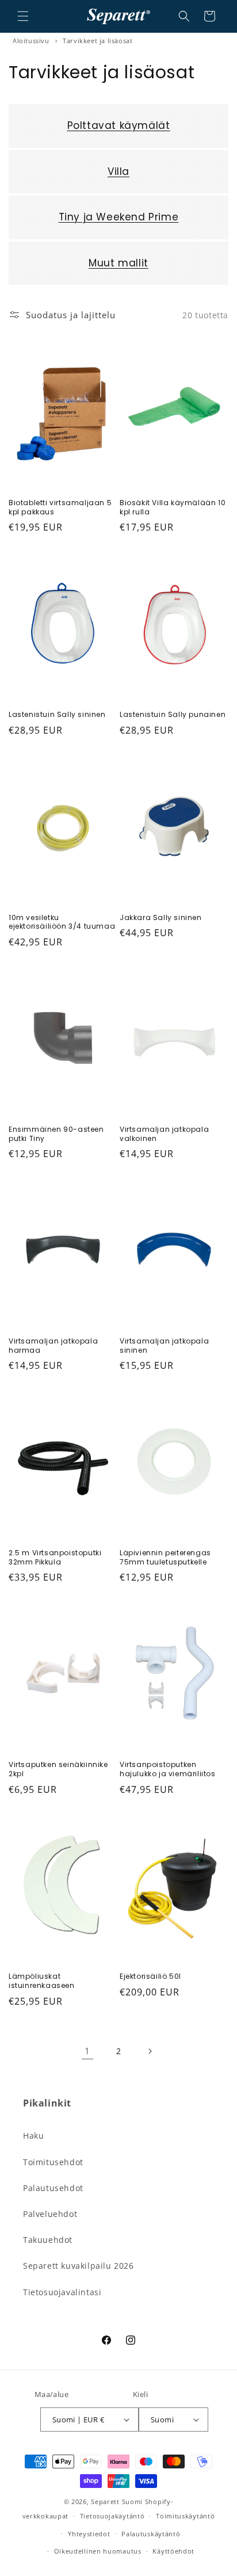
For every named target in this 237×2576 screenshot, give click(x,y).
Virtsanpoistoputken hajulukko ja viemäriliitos (168, 1769)
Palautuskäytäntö (151, 2534)
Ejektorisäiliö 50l (150, 1976)
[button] (23, 16)
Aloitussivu (31, 41)
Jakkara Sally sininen (161, 918)
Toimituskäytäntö (185, 2516)
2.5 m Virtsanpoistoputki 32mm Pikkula (55, 1557)
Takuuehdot (48, 2240)
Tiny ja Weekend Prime (119, 217)
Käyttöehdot (173, 2551)
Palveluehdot (50, 2214)
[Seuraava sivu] (150, 2051)
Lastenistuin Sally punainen (173, 715)
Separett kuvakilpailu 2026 (79, 2266)
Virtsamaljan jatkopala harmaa (53, 1346)
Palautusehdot (53, 2188)
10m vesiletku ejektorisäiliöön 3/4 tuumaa (62, 922)
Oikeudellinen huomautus (98, 2551)
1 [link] (87, 2051)
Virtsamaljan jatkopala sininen (164, 1346)
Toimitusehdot (53, 2162)
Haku (33, 2136)
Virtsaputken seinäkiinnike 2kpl (58, 1769)
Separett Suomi (117, 2501)
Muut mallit (118, 263)
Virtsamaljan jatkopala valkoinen (164, 1134)
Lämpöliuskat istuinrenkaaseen (42, 1981)
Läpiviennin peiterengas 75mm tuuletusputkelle (165, 1557)
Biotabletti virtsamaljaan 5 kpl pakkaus (60, 507)
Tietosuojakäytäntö (112, 2516)
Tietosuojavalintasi (62, 2292)
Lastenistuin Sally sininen (57, 715)
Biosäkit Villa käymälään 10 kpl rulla (173, 507)
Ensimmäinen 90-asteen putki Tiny (56, 1134)
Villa (118, 171)
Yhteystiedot (89, 2534)
